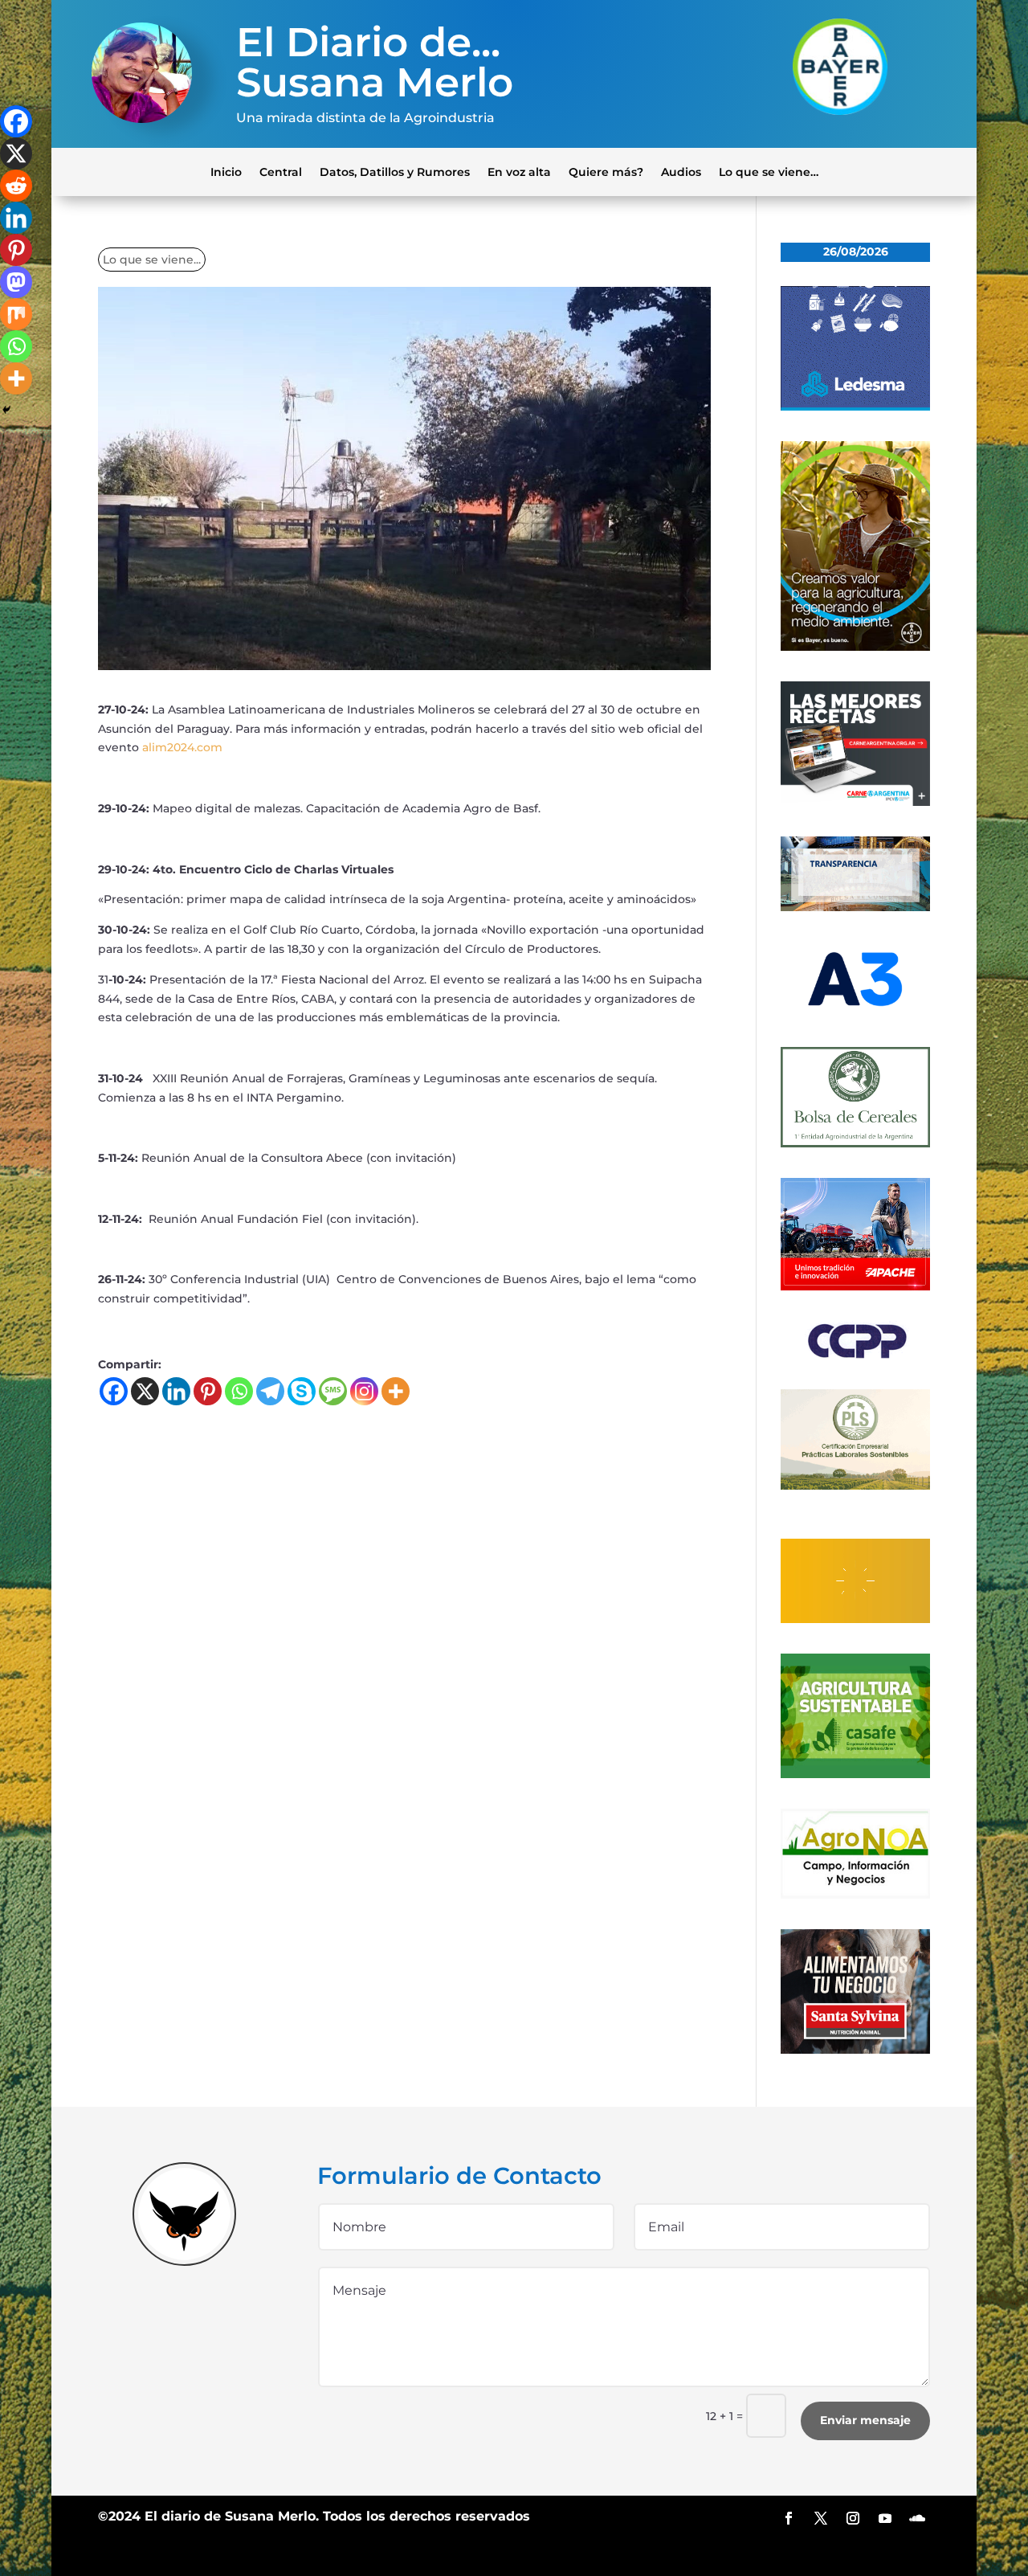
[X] (145, 1391)
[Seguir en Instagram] (853, 2518)
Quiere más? (606, 171)
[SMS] (333, 1391)
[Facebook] (114, 1391)
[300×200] (855, 1486)
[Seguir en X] (821, 2518)
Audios (681, 171)
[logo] (855, 1355)
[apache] (855, 1286)
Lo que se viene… (769, 171)
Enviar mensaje (865, 2420)
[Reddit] (16, 186)
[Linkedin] (176, 1391)
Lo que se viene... (152, 260)
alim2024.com (182, 747)
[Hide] (6, 410)
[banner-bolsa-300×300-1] (855, 1143)
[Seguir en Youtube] (885, 2518)
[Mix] (16, 314)
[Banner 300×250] (855, 407)
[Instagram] (364, 1391)
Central (281, 171)
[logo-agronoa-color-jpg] (855, 1895)
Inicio (226, 171)
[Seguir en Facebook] (789, 2518)
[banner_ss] (855, 2050)
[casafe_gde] (855, 1774)
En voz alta (519, 171)
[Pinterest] (208, 1391)
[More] (396, 1391)
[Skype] (302, 1391)
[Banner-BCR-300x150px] (855, 907)
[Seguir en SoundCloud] (917, 2518)
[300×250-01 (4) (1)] (855, 802)
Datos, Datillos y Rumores (395, 171)
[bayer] (855, 647)
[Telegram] (270, 1391)
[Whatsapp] (239, 1391)
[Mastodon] (16, 282)
